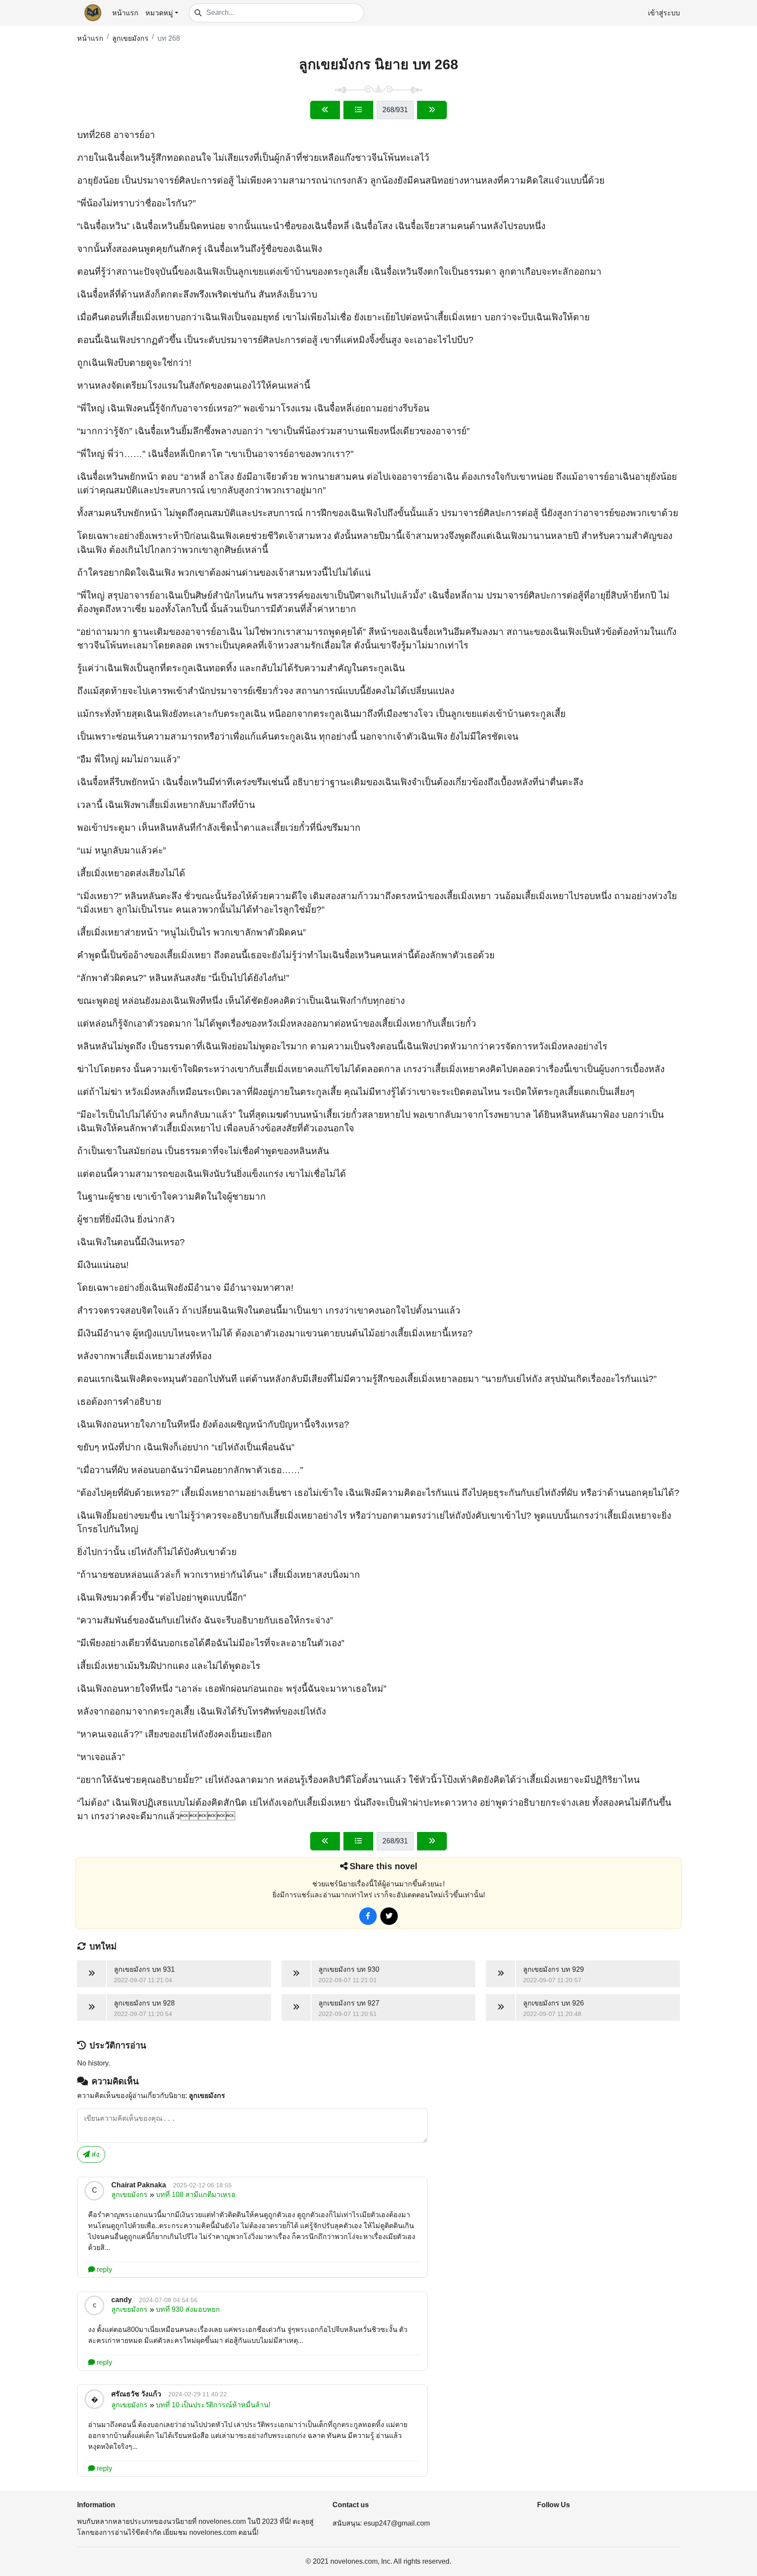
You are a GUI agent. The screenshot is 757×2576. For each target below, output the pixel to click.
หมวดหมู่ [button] (159, 13)
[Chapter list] (358, 110)
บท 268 (169, 38)
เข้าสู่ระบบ (664, 13)
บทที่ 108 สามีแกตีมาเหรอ (196, 2195)
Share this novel (384, 1866)
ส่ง (95, 2154)
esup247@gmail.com (397, 2523)
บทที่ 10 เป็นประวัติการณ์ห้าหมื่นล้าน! (213, 2405)
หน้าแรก (125, 13)
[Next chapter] (432, 110)
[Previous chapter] (325, 110)
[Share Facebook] (368, 1916)
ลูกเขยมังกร (130, 38)
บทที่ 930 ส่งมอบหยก (188, 2309)
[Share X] (389, 1916)
